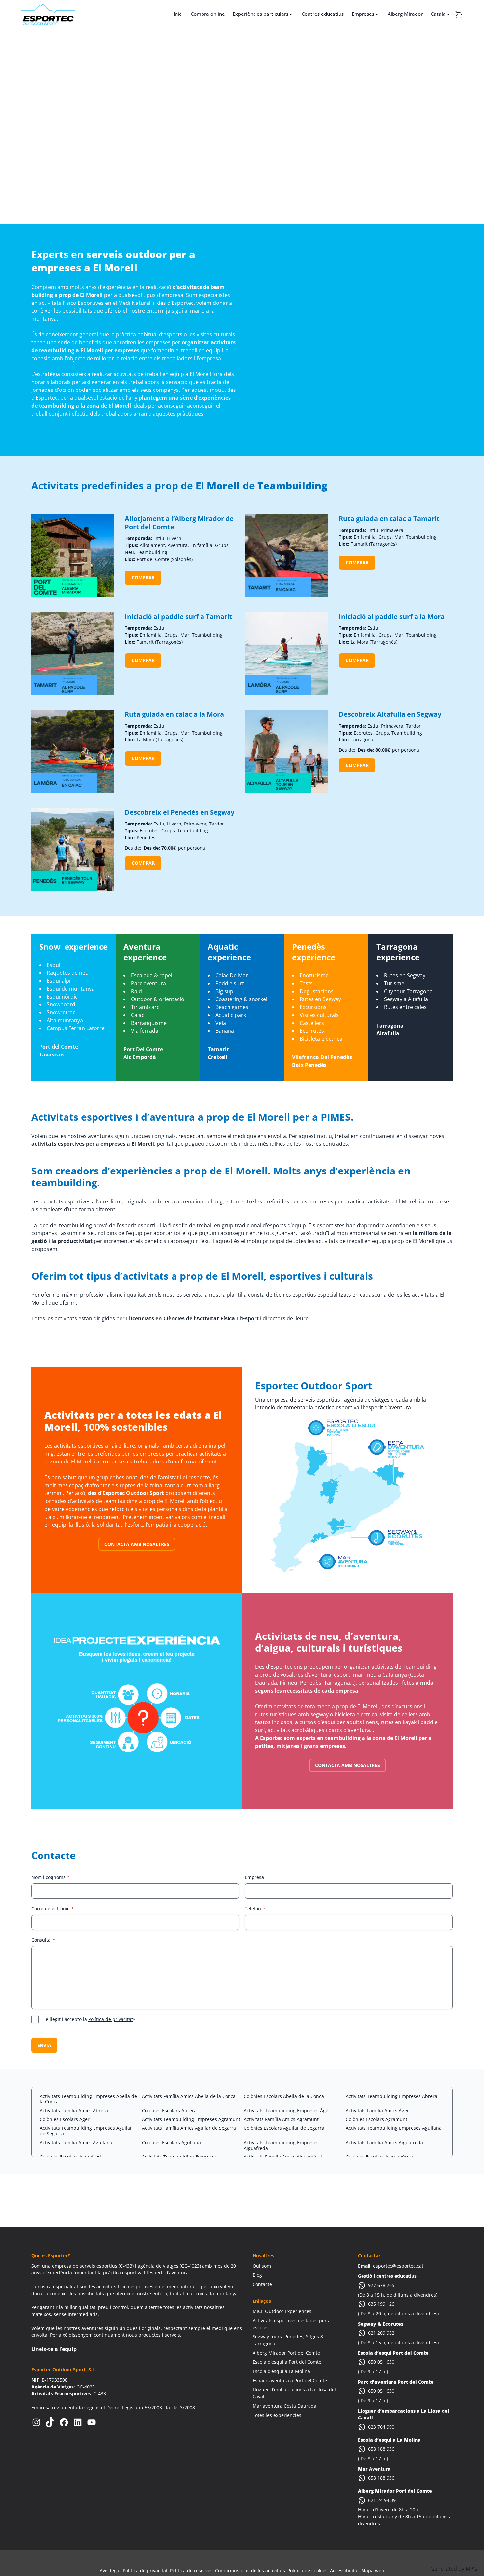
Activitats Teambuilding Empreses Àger (287, 2111)
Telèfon (255, 1909)
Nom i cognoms (51, 1877)
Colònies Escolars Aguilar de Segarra (284, 2128)
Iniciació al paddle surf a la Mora (392, 616)
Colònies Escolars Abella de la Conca (284, 2096)
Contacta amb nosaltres (137, 1544)
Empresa (254, 1877)
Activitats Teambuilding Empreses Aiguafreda (281, 2145)
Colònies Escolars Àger (65, 2119)
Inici (178, 14)
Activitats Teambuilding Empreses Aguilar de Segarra (86, 2131)
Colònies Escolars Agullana (171, 2142)
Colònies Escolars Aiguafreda (72, 2157)
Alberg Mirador (405, 14)
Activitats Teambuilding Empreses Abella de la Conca (88, 2099)
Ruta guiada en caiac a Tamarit (389, 519)
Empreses (363, 14)
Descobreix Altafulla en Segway (390, 714)
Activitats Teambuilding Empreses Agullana (394, 2128)
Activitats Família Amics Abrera (74, 2111)
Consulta (43, 1940)
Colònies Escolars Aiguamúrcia (379, 2157)
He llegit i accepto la (89, 2019)
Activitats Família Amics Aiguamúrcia (284, 2157)
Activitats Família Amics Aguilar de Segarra (189, 2128)
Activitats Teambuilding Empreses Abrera (391, 2096)
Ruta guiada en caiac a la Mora (174, 714)
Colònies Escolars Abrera (169, 2111)
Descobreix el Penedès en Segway (180, 812)
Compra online (208, 14)
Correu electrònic (53, 1909)
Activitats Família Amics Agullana (76, 2142)
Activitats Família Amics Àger (377, 2111)
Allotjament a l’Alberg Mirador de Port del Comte (179, 523)
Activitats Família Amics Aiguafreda (384, 2142)
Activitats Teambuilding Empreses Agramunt (191, 2119)
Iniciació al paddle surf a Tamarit (178, 616)
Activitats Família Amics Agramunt (281, 2119)
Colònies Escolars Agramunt (376, 2119)
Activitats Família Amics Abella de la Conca (189, 2096)
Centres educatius (323, 14)
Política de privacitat (111, 2019)
